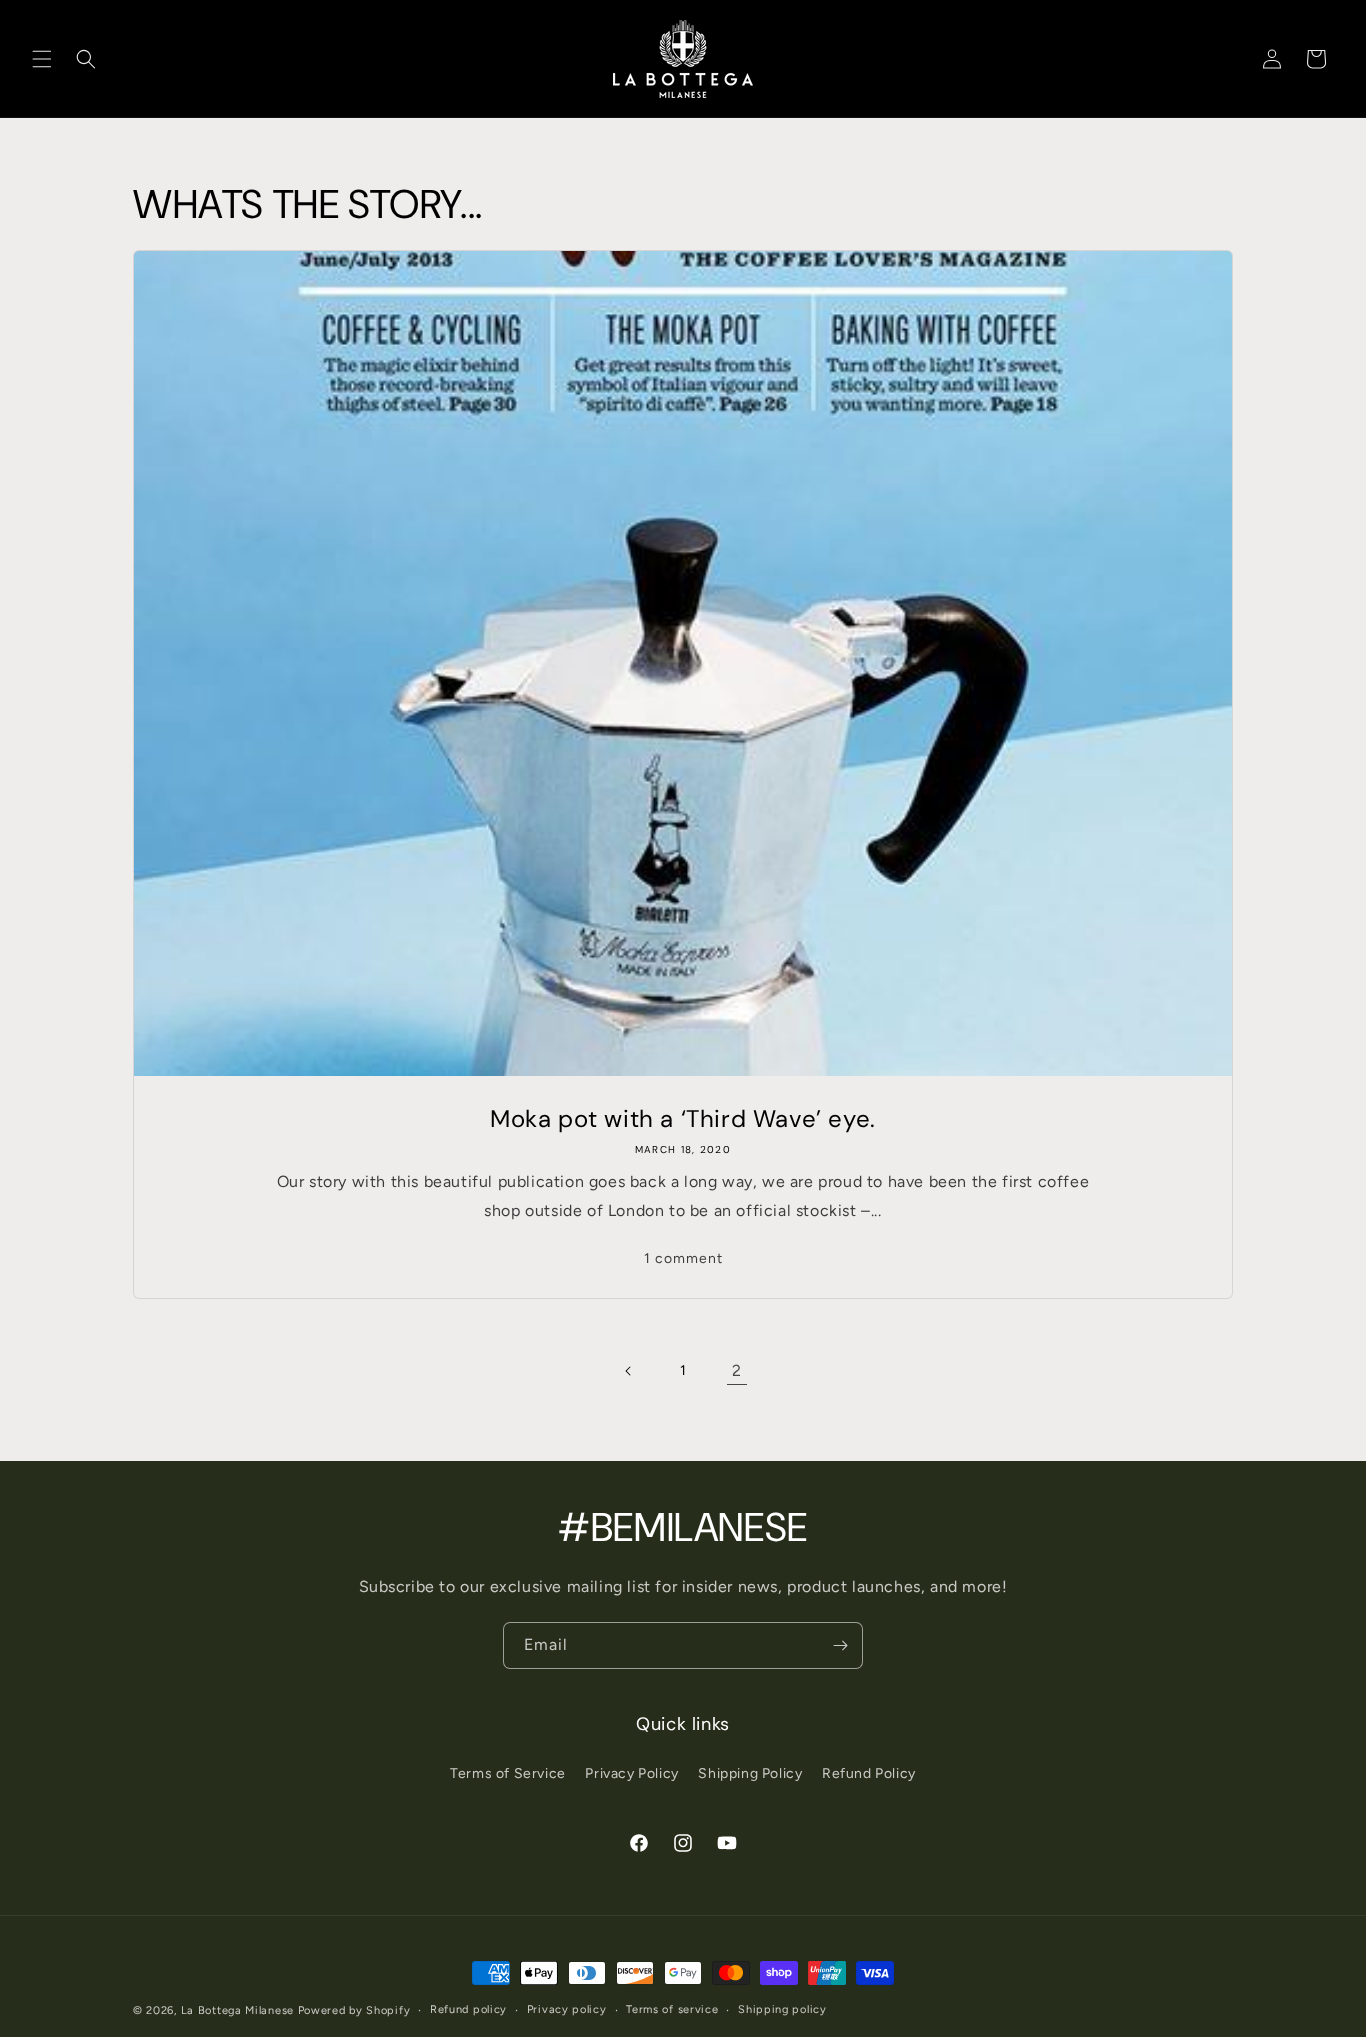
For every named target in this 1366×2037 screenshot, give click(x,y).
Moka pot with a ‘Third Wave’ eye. (683, 1118)
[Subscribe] (840, 1645)
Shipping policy (782, 2009)
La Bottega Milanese (237, 2010)
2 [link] (737, 1370)
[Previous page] (629, 1371)
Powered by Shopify (354, 2010)
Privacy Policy (631, 1773)
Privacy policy (567, 2009)
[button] (42, 59)
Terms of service (672, 2009)
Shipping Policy (750, 1773)
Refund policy (468, 2009)
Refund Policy (869, 1773)
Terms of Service (508, 1773)
